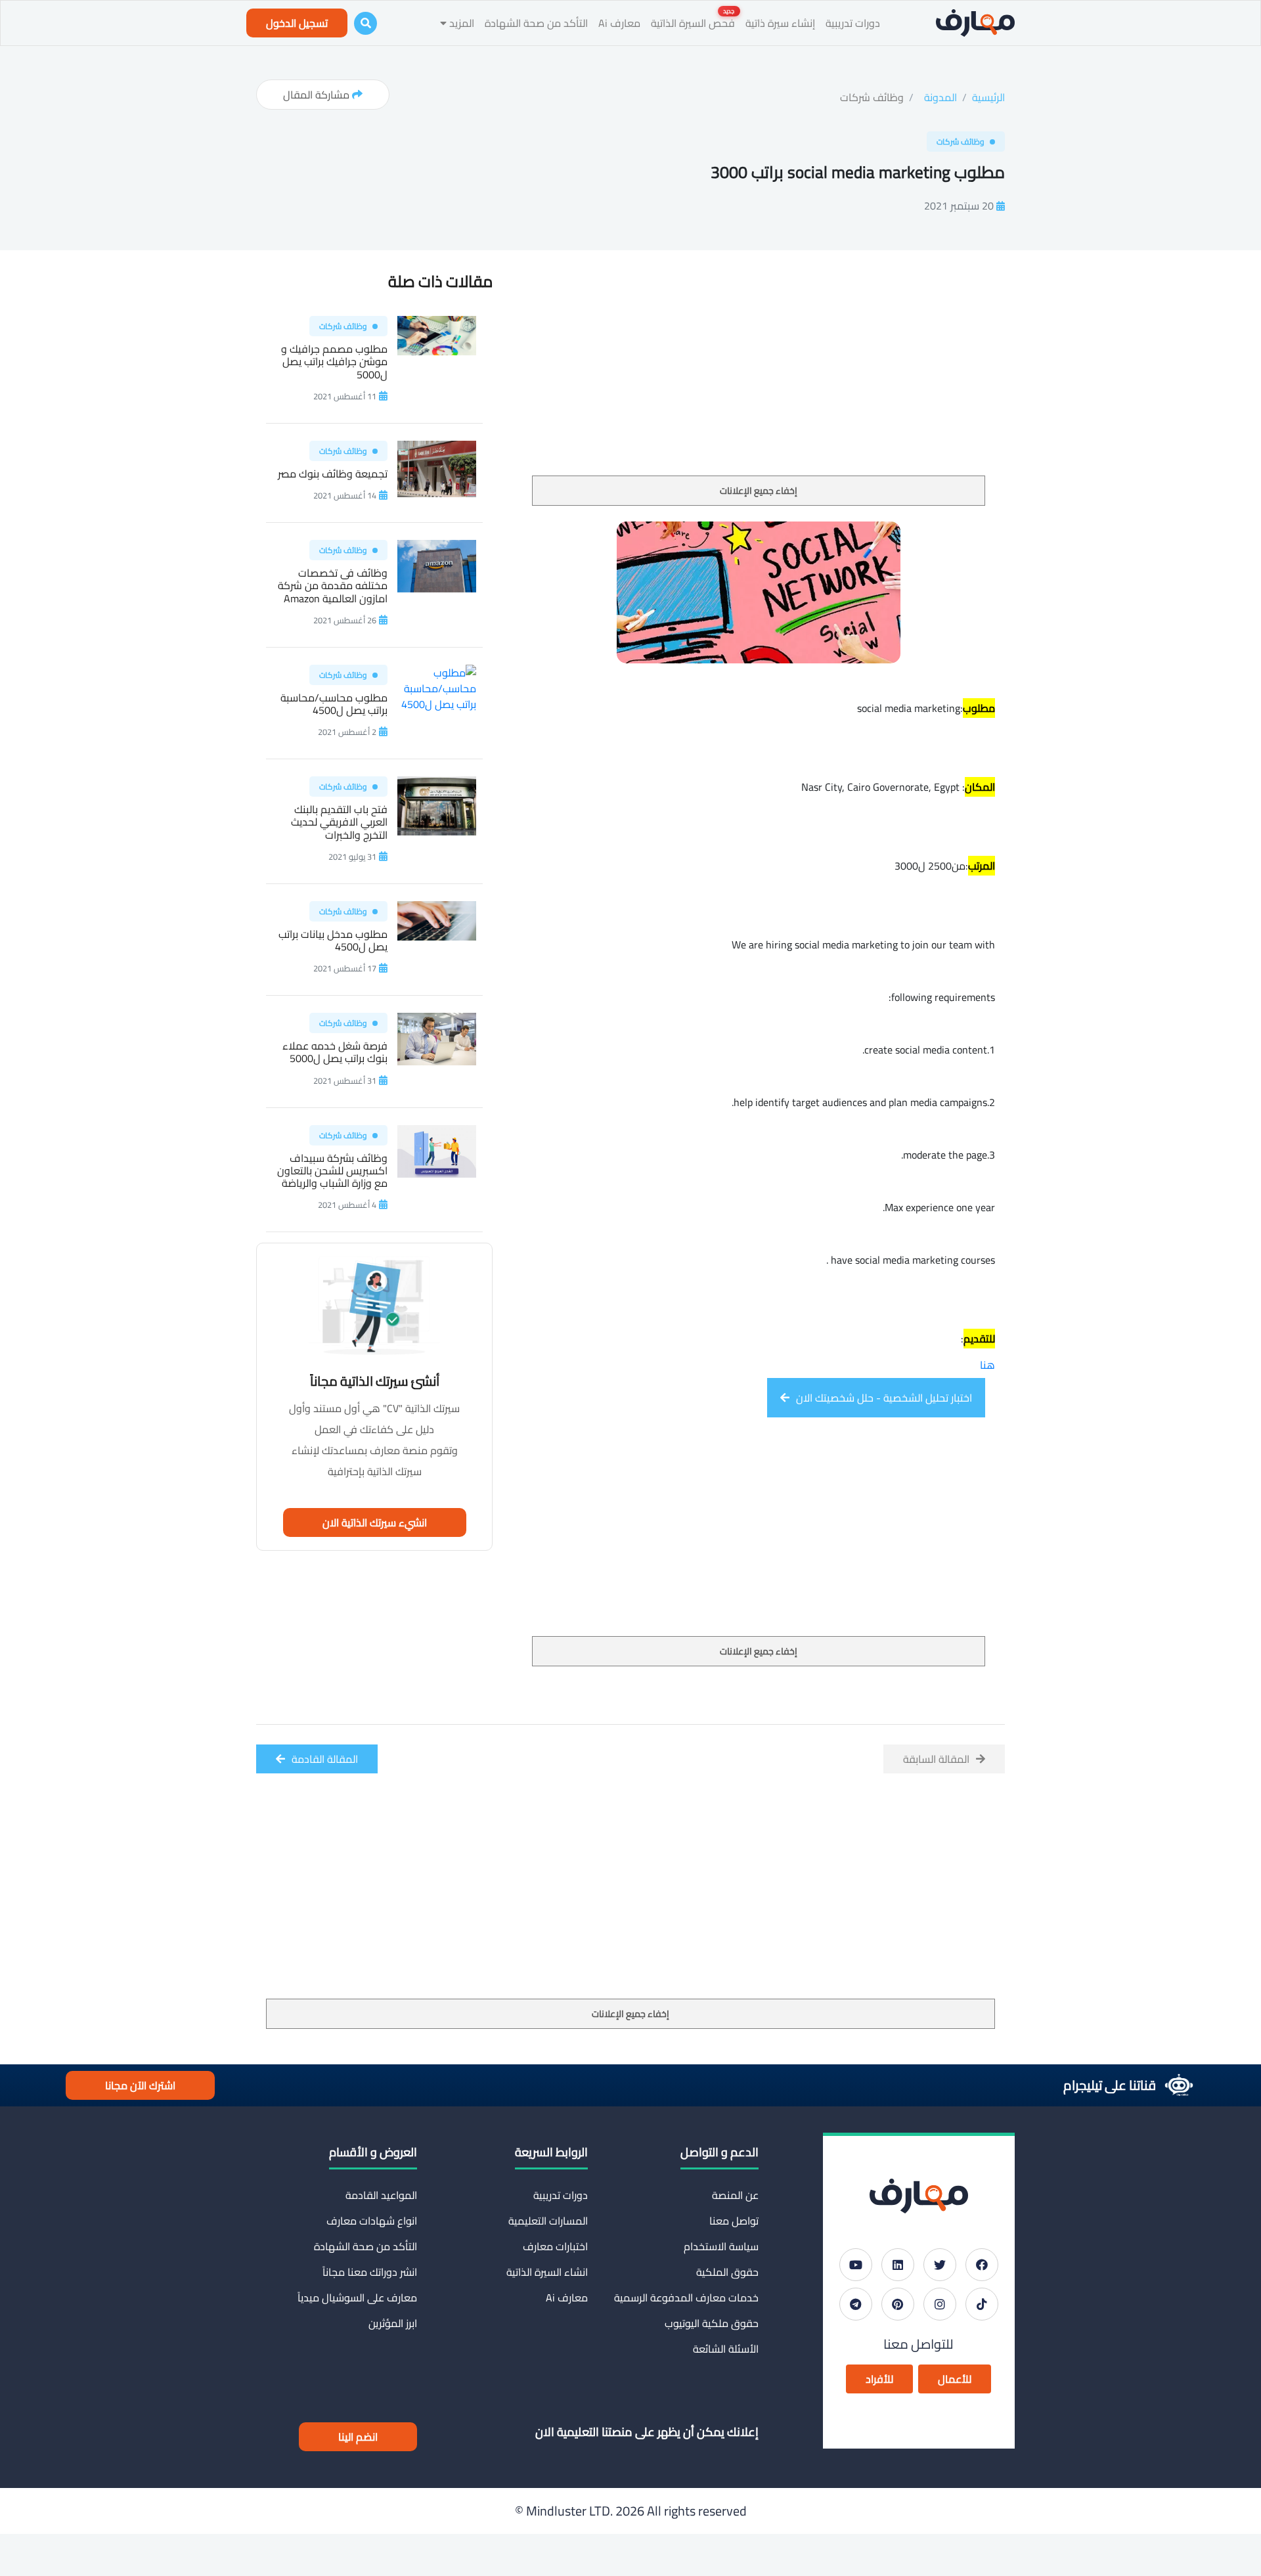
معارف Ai (619, 23)
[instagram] (940, 2304)
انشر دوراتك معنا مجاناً (370, 2272)
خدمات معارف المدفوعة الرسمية (686, 2298)
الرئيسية (988, 97)
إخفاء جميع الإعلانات (759, 491)
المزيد (460, 23)
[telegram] (856, 2304)
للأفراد (879, 2379)
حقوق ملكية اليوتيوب (712, 2323)
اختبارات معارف (555, 2246)
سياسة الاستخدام (721, 2246)
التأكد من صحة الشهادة (536, 23)
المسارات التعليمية (548, 2221)
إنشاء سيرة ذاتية (780, 23)
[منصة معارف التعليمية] (975, 23)
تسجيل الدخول (297, 23)
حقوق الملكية (727, 2272)
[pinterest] (898, 2304)
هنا (987, 1365)
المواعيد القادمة (381, 2195)
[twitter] (940, 2265)
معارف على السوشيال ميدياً (357, 2298)
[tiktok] (982, 2304)
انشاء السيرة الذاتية (547, 2272)
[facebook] (982, 2265)
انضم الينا (358, 2437)
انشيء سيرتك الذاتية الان (375, 1522)
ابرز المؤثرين (393, 2323)
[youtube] (856, 2265)
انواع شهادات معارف (372, 2221)
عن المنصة (735, 2195)
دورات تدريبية (853, 23)
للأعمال (955, 2379)
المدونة (940, 97)
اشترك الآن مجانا (140, 2085)
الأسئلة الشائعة (726, 2349)
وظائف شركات (872, 97)
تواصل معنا (734, 2221)
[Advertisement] (759, 378)
